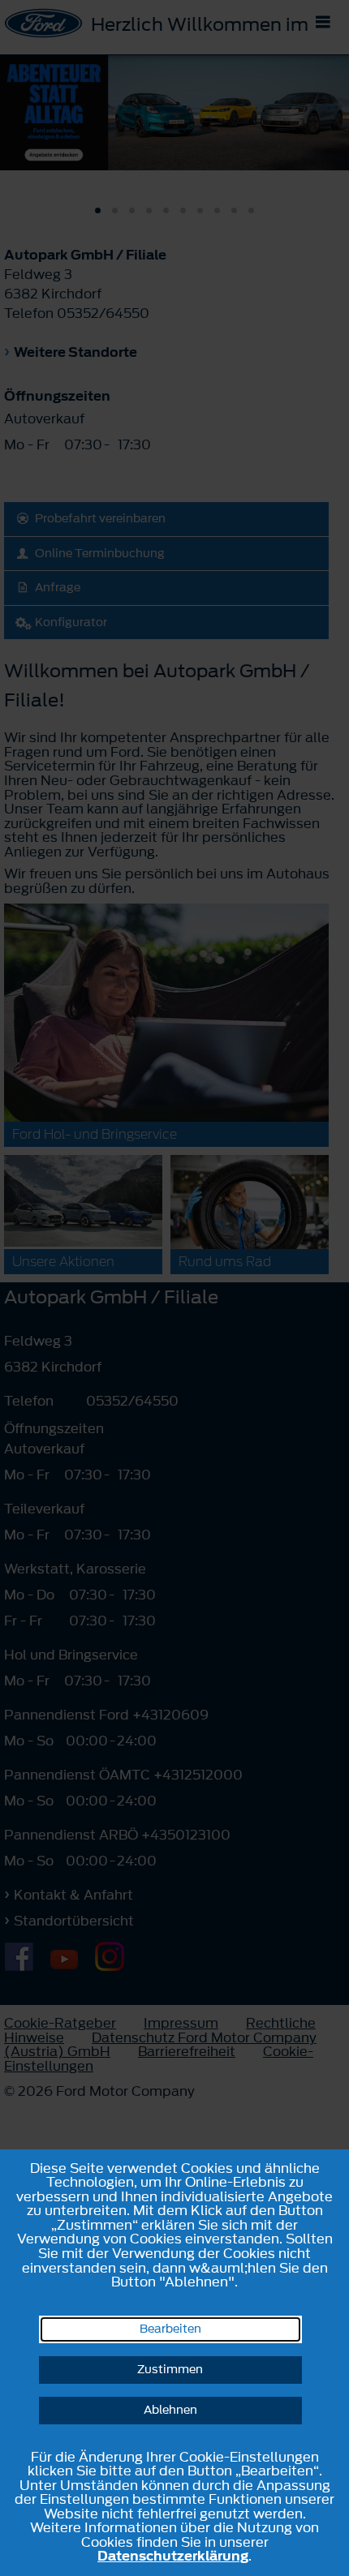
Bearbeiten (170, 2329)
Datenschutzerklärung (173, 2556)
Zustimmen (170, 2370)
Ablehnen (170, 2410)
